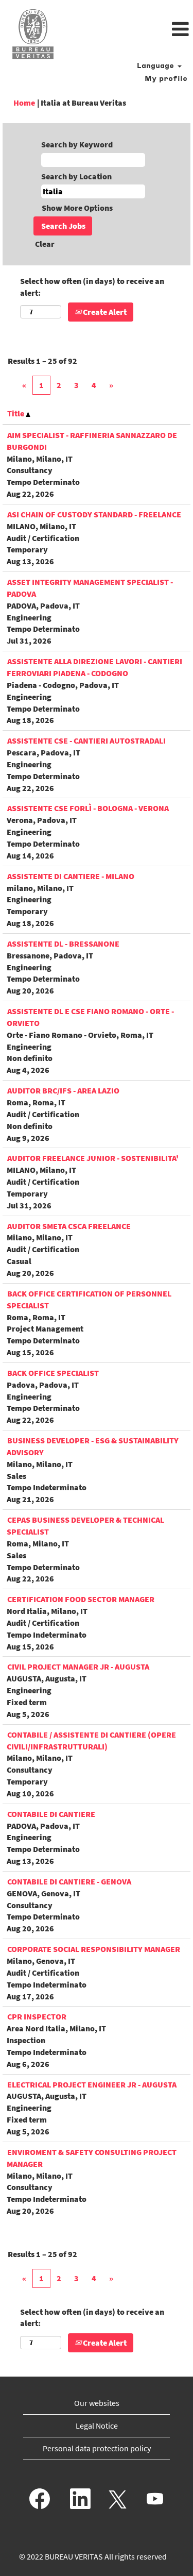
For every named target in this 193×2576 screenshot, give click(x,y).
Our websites (97, 2403)
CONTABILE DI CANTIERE (51, 1814)
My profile (166, 79)
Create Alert (104, 312)
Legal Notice (97, 2426)
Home (24, 103)
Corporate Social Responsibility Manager (94, 1949)
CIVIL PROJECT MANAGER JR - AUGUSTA (78, 1666)
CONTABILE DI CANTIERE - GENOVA (69, 1881)
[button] (129, 30)
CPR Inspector (37, 2016)
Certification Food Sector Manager (81, 1599)
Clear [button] (45, 244)
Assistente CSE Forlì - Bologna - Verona (88, 808)
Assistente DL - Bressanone (63, 944)
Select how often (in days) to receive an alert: (92, 287)
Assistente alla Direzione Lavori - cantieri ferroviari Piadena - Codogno (94, 667)
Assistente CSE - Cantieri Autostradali (86, 740)
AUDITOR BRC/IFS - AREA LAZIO (63, 1090)
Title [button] (16, 413)
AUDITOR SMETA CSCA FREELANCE (69, 1226)
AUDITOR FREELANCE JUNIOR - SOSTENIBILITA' (93, 1158)
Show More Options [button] (77, 208)
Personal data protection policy (97, 2448)
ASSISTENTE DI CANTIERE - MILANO (71, 876)
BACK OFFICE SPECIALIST (53, 1373)
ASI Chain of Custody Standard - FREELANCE (94, 514)
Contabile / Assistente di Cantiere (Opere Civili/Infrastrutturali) (91, 1740)
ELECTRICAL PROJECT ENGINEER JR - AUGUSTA (92, 2084)
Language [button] (157, 66)
